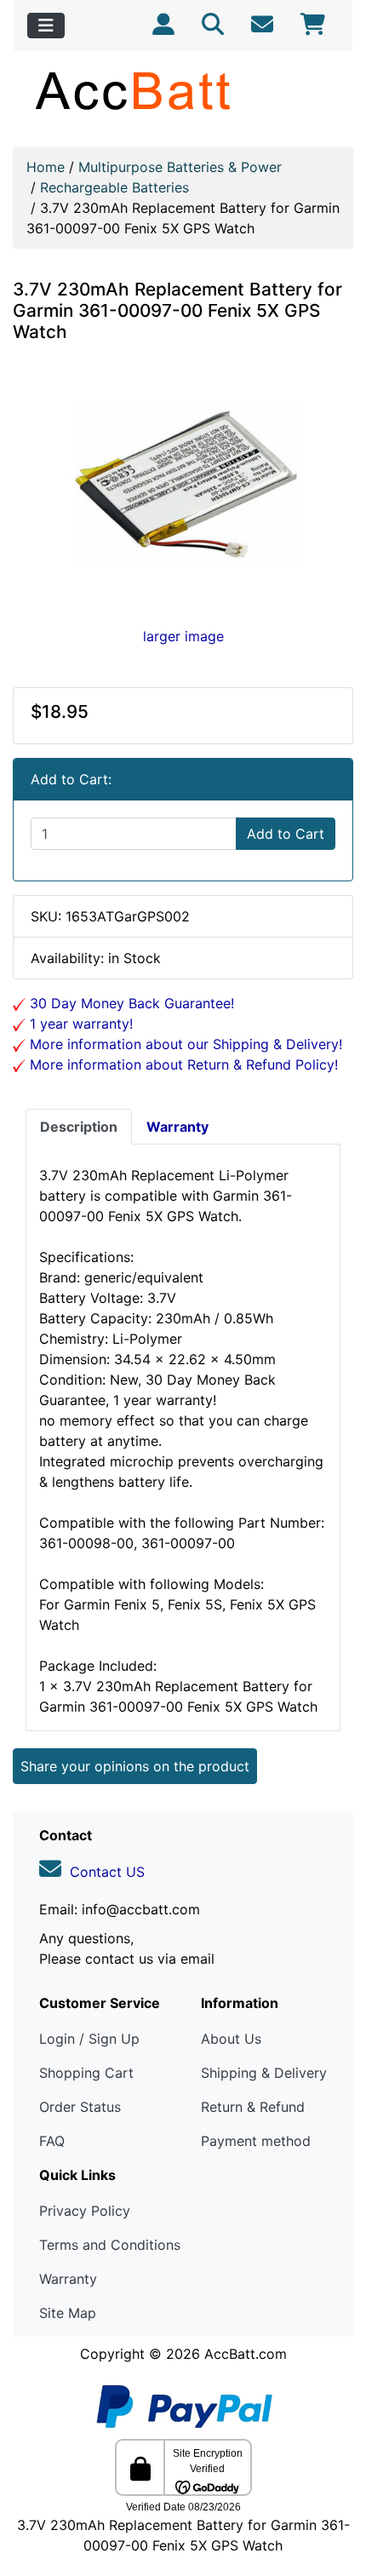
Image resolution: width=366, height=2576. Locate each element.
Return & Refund (253, 2107)
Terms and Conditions (110, 2245)
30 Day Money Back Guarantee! (130, 1003)
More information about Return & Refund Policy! (182, 1064)
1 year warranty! (79, 1024)
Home (46, 167)
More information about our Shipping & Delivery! (184, 1044)
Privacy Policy (85, 2211)
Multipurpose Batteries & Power (180, 167)
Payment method (256, 2141)
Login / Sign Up (89, 2039)
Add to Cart (286, 834)
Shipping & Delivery (264, 2073)
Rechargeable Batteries (114, 187)
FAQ (52, 2141)
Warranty (68, 2279)
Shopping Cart (86, 2073)
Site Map (68, 2313)
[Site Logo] (183, 90)
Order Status (80, 2107)
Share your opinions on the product (135, 1766)
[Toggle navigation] (46, 26)
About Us (231, 2039)
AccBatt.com (246, 2354)
